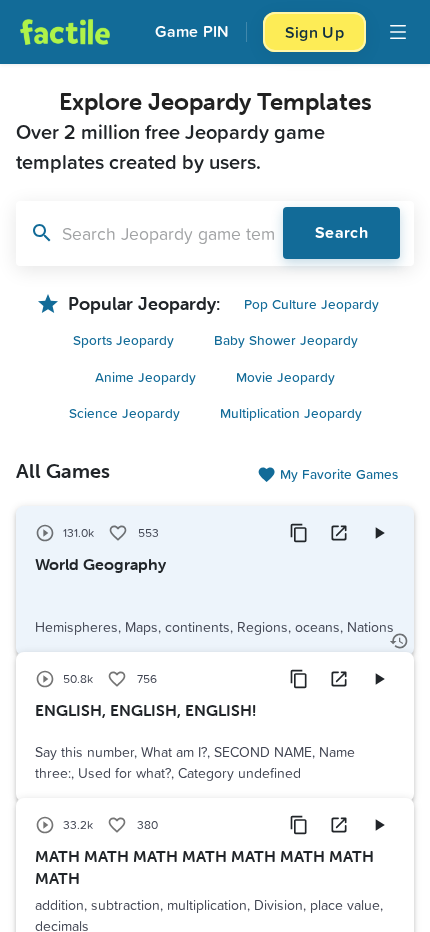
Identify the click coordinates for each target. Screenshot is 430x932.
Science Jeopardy (124, 412)
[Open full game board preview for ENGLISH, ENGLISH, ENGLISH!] (339, 679)
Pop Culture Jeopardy (311, 303)
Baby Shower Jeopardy (286, 339)
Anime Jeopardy (145, 376)
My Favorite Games (339, 473)
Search (341, 232)
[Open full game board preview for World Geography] (339, 533)
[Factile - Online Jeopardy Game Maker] (65, 32)
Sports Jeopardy (123, 339)
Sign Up (314, 32)
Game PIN (192, 31)
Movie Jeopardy (285, 376)
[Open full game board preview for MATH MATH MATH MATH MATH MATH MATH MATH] (339, 825)
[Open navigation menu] (398, 32)
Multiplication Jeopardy (291, 412)
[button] (215, 581)
